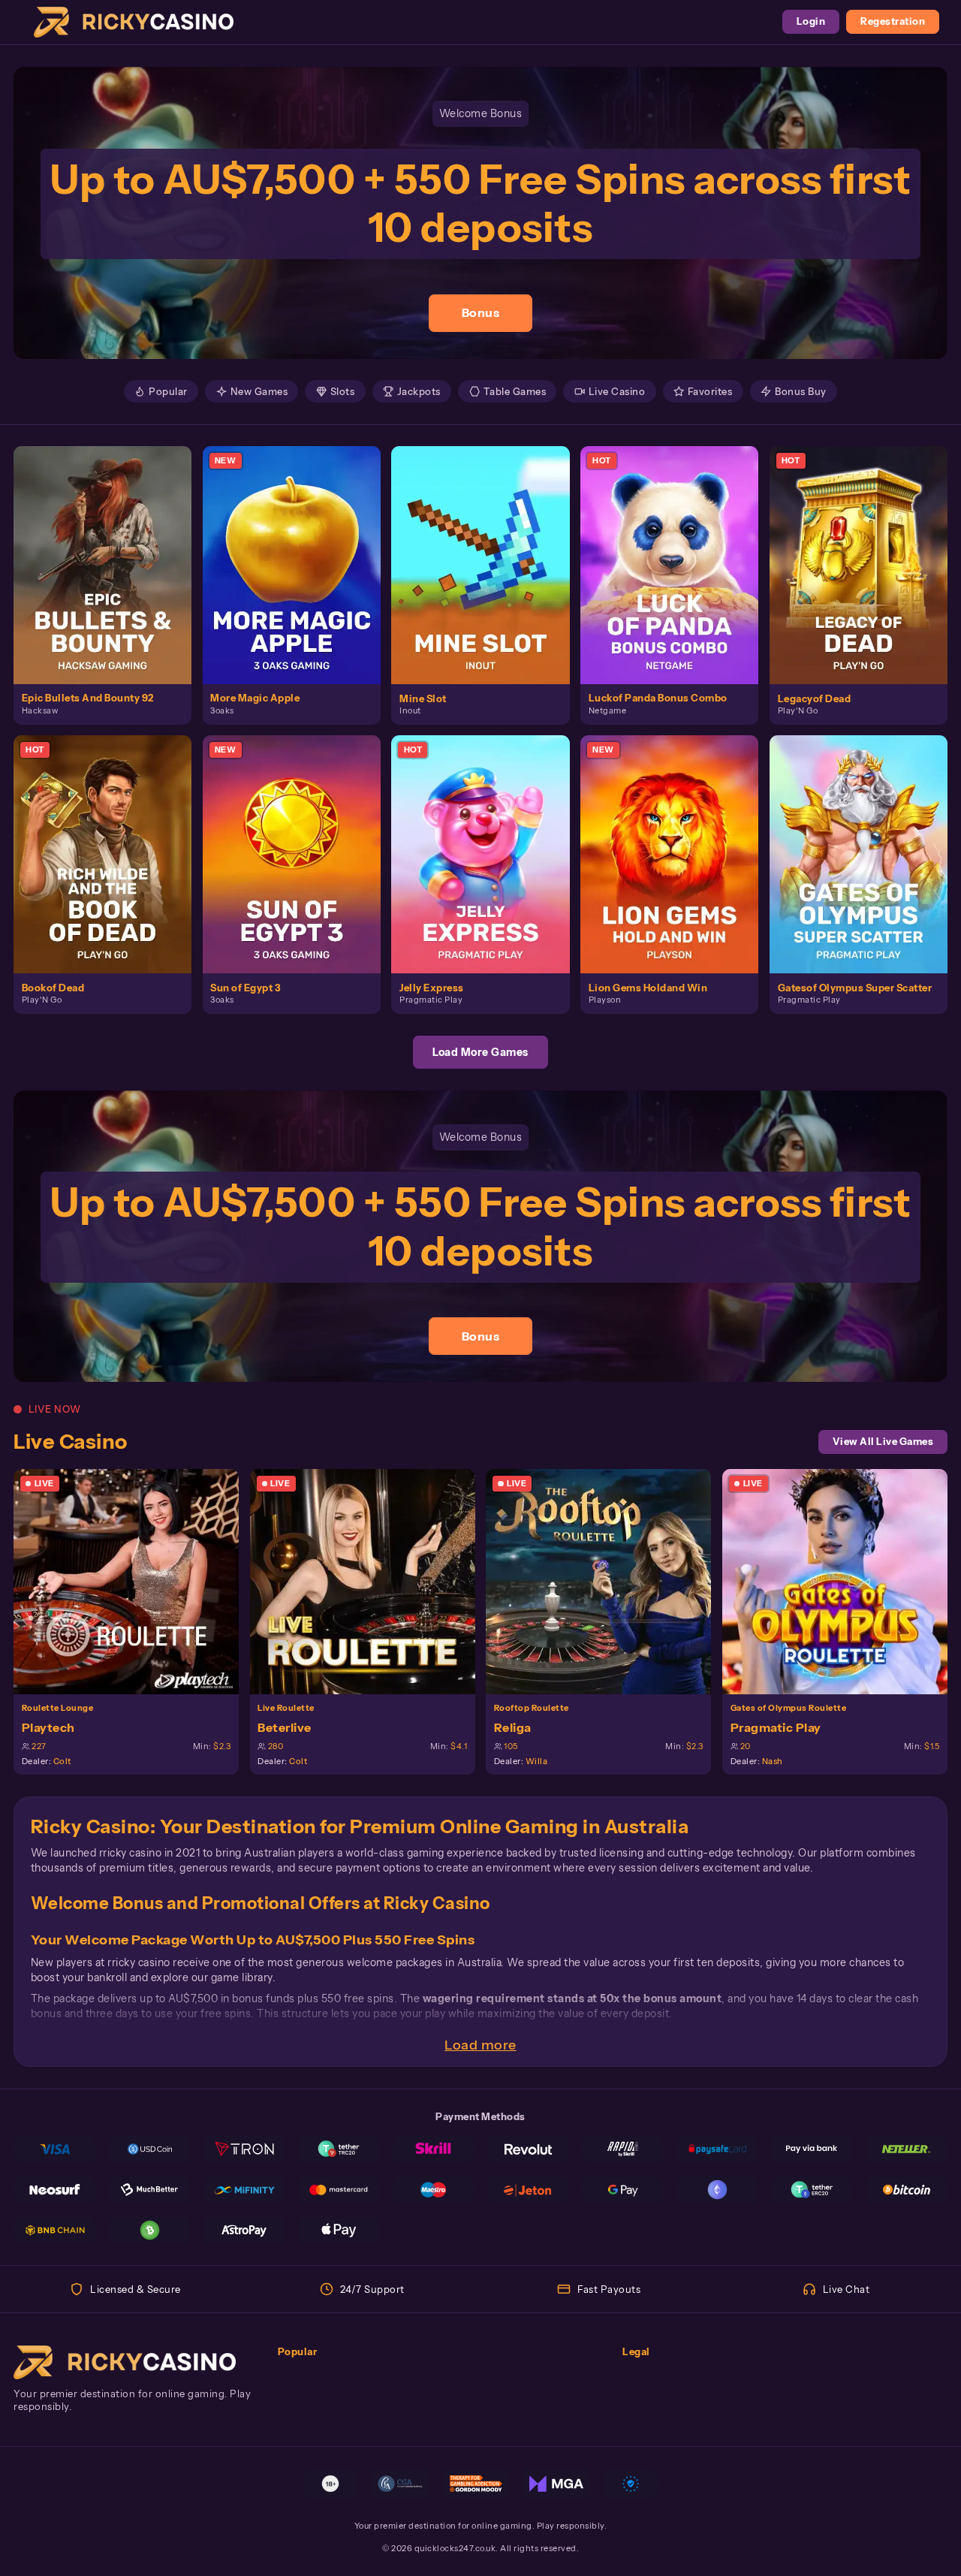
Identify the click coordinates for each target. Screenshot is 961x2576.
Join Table (134, 1581)
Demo (111, 579)
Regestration (893, 21)
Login (811, 21)
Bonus (481, 312)
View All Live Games (883, 1442)
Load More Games (480, 1052)
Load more (480, 2045)
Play (111, 550)
